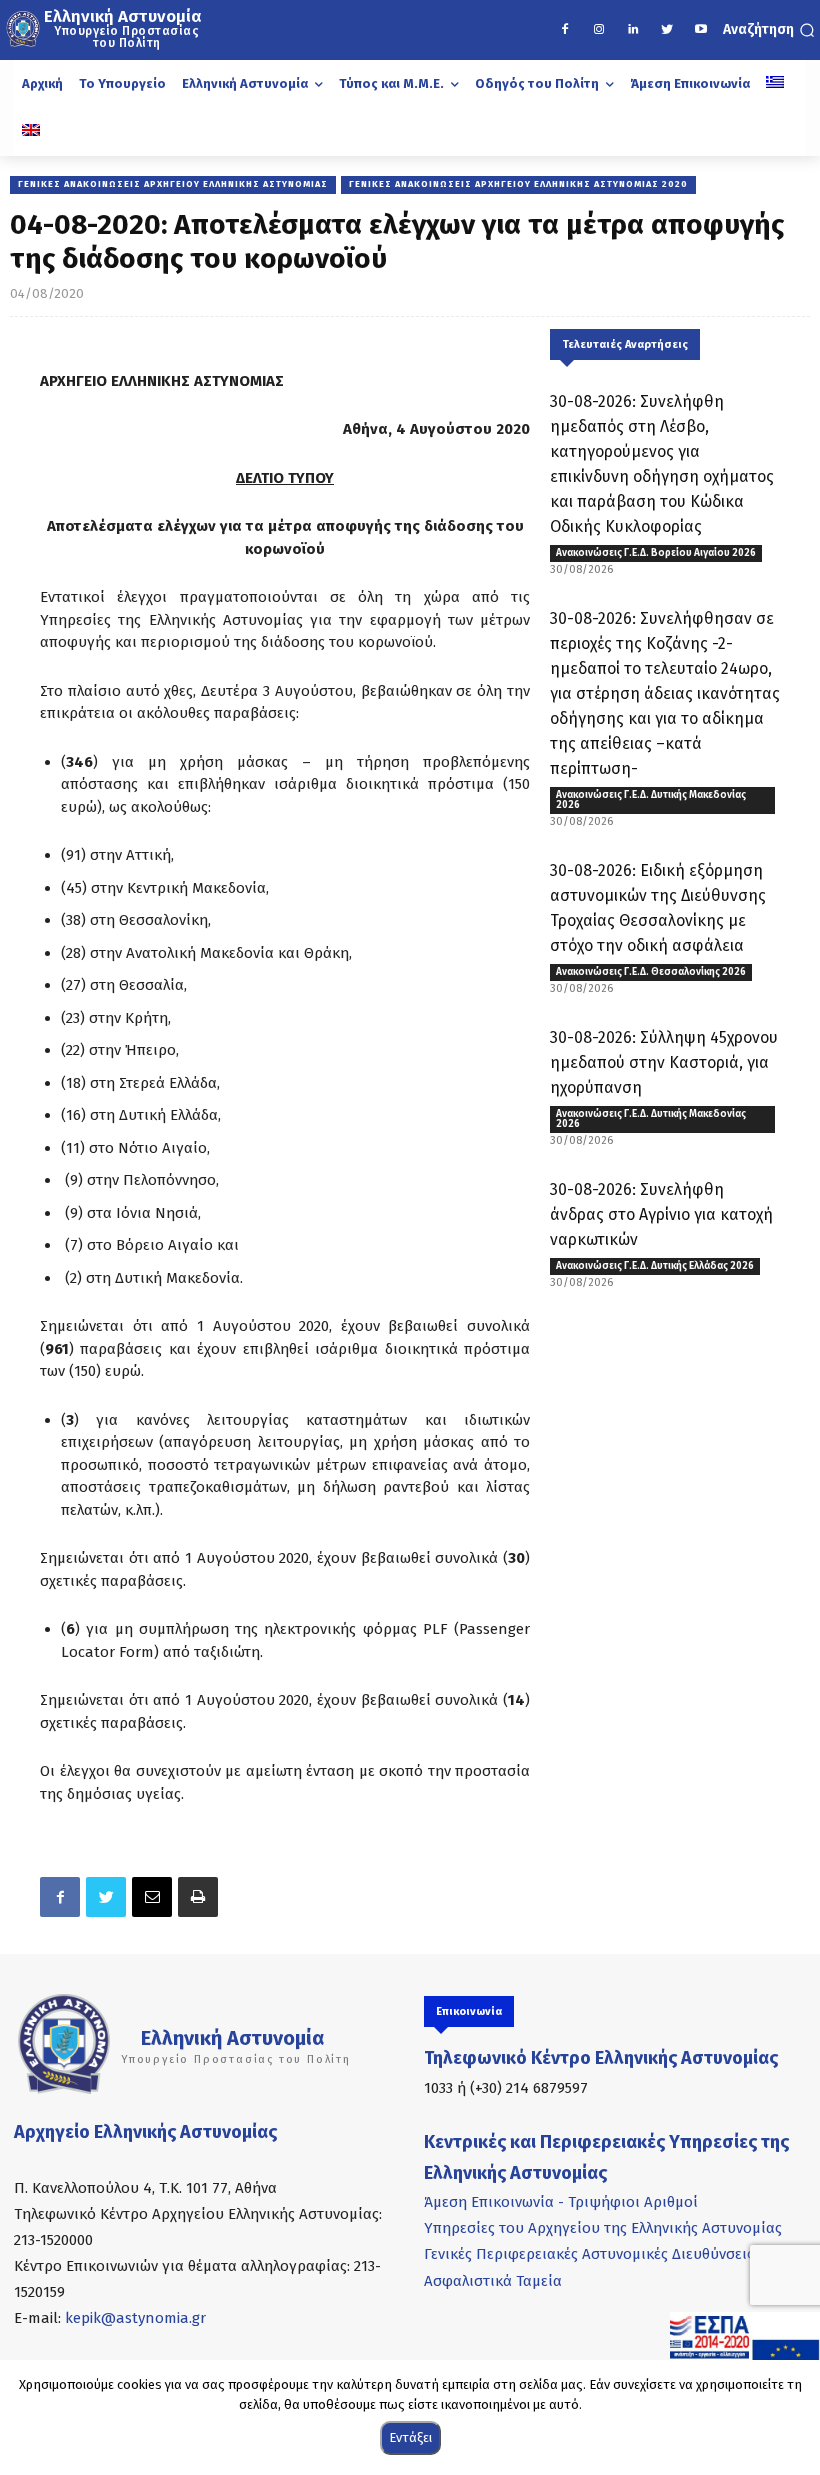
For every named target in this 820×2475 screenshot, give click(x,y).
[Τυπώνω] (198, 1897)
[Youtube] (701, 30)
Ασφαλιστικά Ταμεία (493, 2281)
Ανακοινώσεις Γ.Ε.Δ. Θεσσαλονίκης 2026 (651, 972)
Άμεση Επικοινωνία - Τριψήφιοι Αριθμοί (561, 2202)
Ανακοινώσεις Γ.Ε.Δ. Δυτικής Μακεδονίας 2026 (651, 800)
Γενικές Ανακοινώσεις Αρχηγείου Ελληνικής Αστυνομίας (173, 184)
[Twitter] (667, 30)
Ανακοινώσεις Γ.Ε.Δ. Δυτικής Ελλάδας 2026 (655, 1266)
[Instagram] (599, 30)
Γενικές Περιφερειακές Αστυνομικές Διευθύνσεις (589, 2254)
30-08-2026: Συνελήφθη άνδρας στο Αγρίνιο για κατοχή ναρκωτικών (661, 1214)
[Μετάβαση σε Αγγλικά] (31, 132)
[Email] (152, 1897)
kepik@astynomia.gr (135, 2318)
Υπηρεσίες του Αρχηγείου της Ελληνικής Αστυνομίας (603, 2228)
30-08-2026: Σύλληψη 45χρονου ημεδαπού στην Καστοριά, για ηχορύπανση (664, 1062)
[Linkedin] (633, 30)
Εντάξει (410, 2437)
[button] (769, 30)
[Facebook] (565, 30)
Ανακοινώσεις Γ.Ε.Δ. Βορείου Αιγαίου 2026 (656, 553)
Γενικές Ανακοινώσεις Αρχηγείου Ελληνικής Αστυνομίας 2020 (518, 184)
